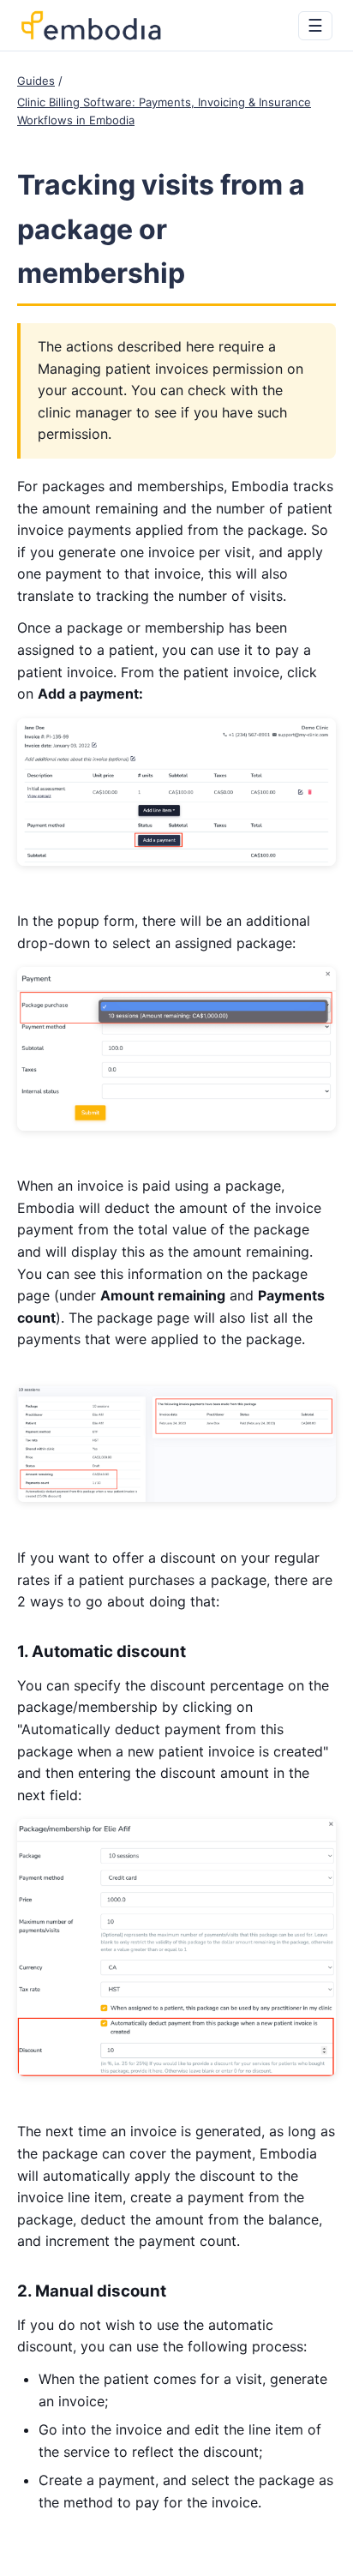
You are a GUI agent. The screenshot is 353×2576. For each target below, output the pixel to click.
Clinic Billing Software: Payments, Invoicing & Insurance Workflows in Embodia (164, 111)
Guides (36, 81)
